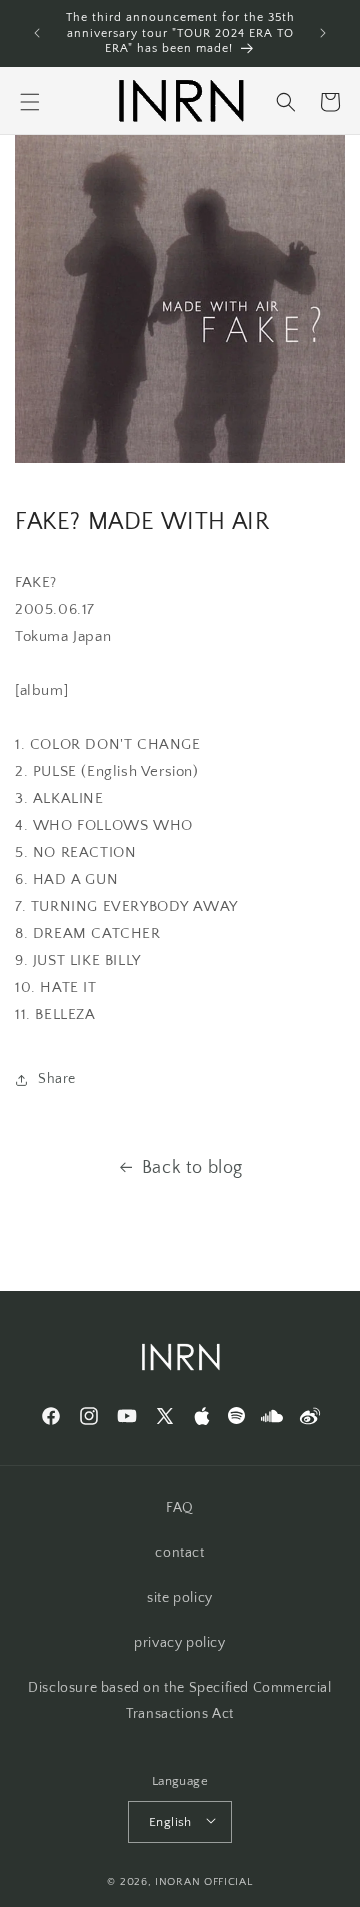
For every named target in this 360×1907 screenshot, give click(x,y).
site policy (180, 1598)
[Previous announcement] (37, 33)
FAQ (180, 1508)
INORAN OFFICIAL (204, 1882)
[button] (30, 102)
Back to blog (192, 1168)
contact (179, 1553)
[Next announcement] (323, 33)
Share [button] (57, 1079)
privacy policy (179, 1643)
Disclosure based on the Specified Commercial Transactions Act (179, 1700)
